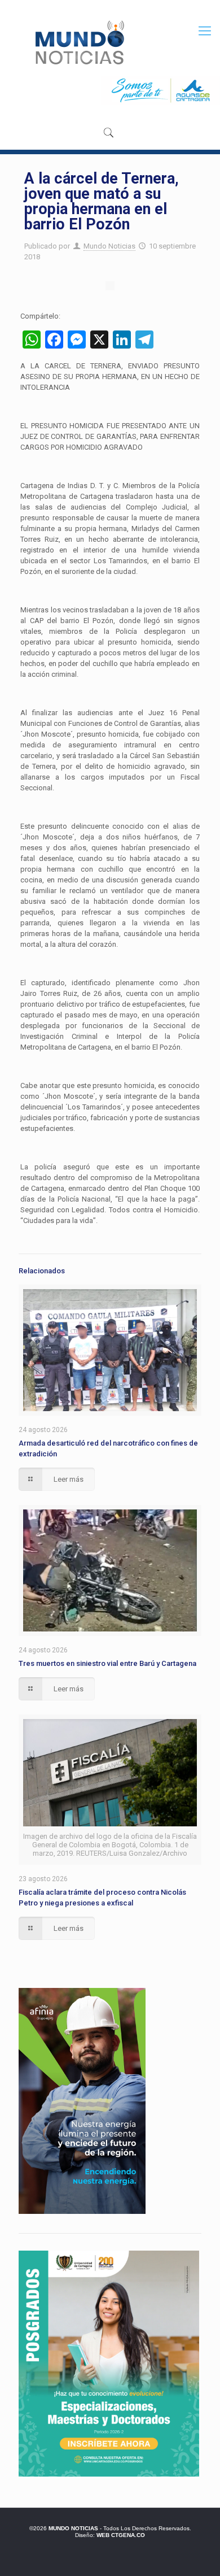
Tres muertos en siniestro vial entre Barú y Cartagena (107, 1663)
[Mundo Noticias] (79, 42)
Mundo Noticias (109, 246)
